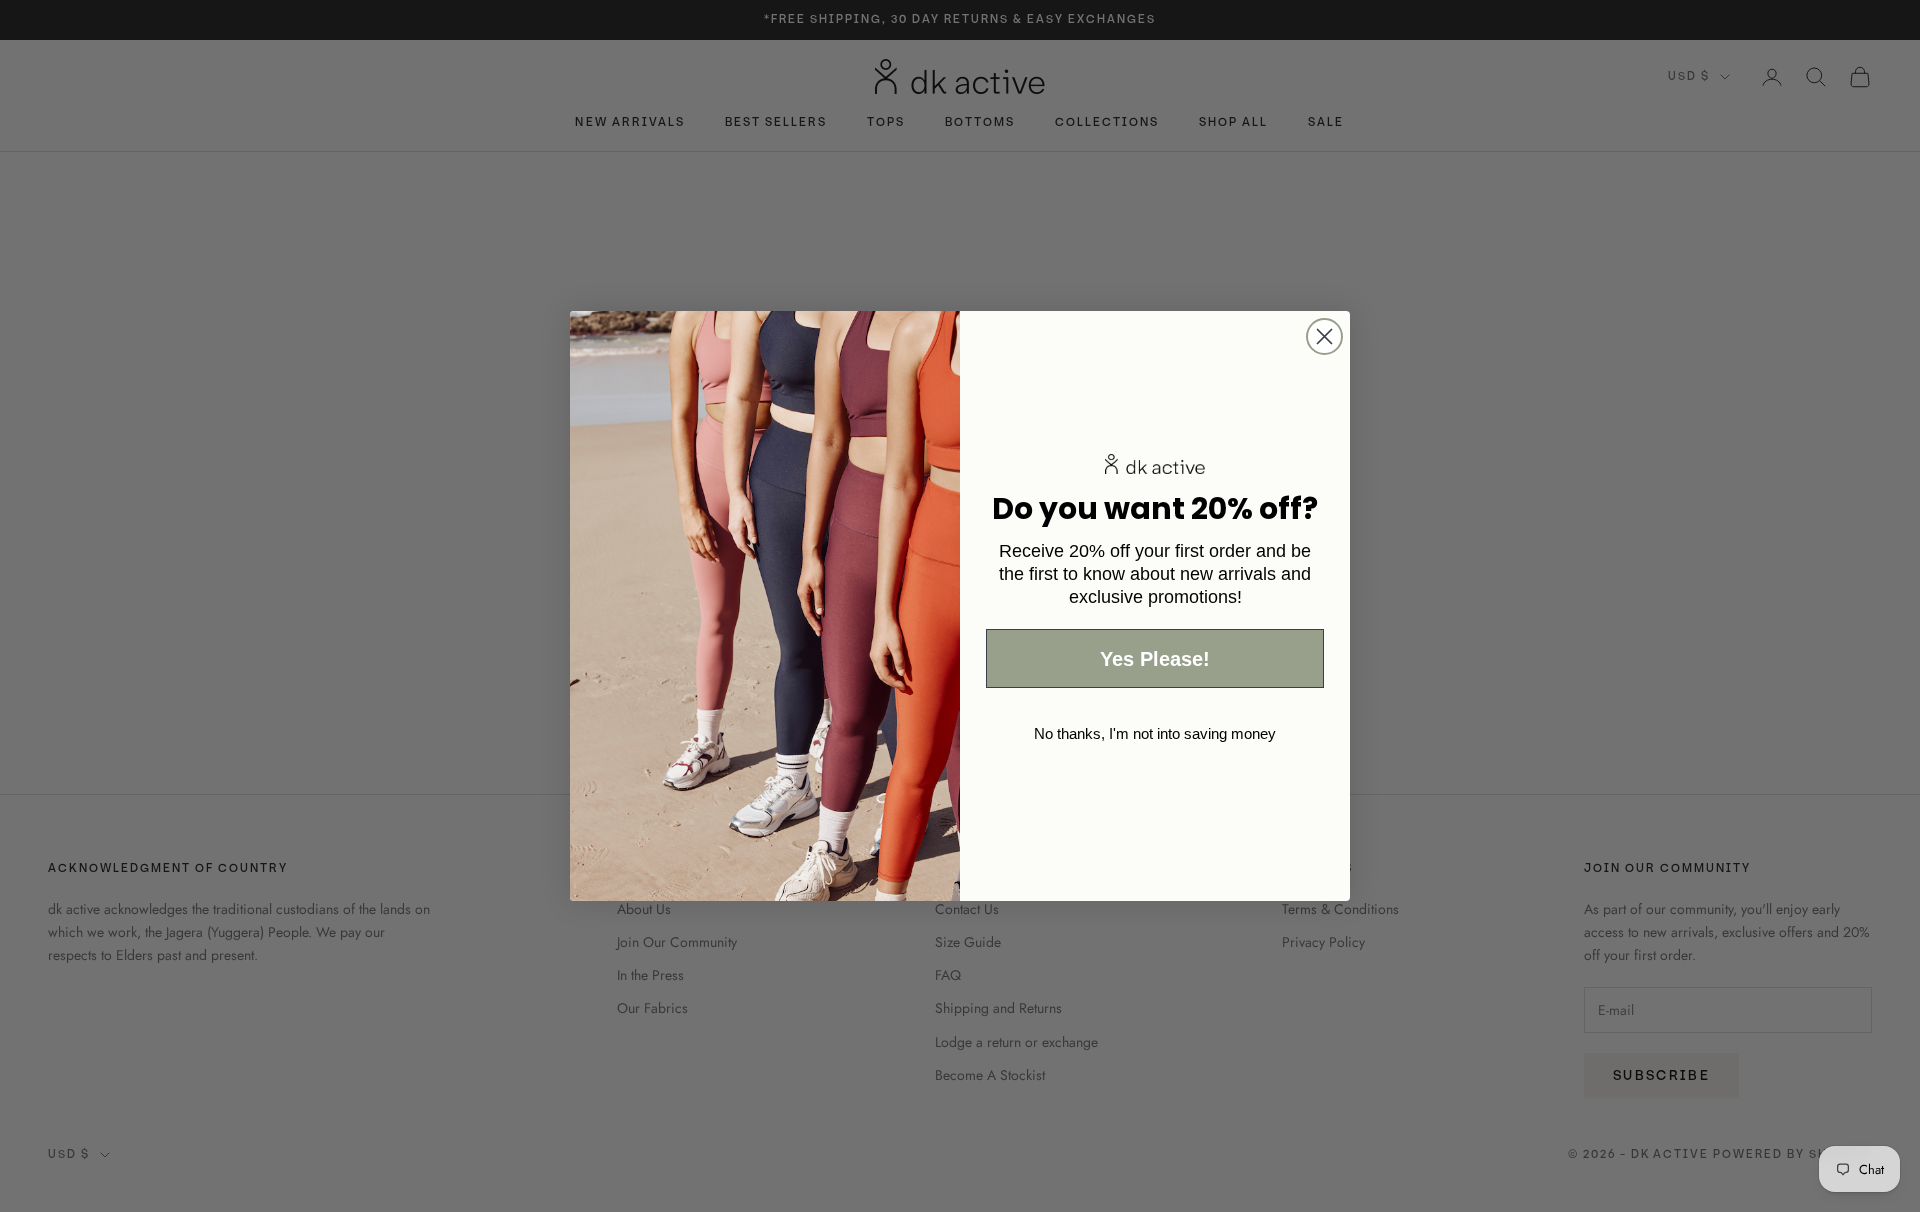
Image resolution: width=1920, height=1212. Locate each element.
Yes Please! (1155, 659)
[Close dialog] (1324, 336)
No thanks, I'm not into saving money (1155, 733)
